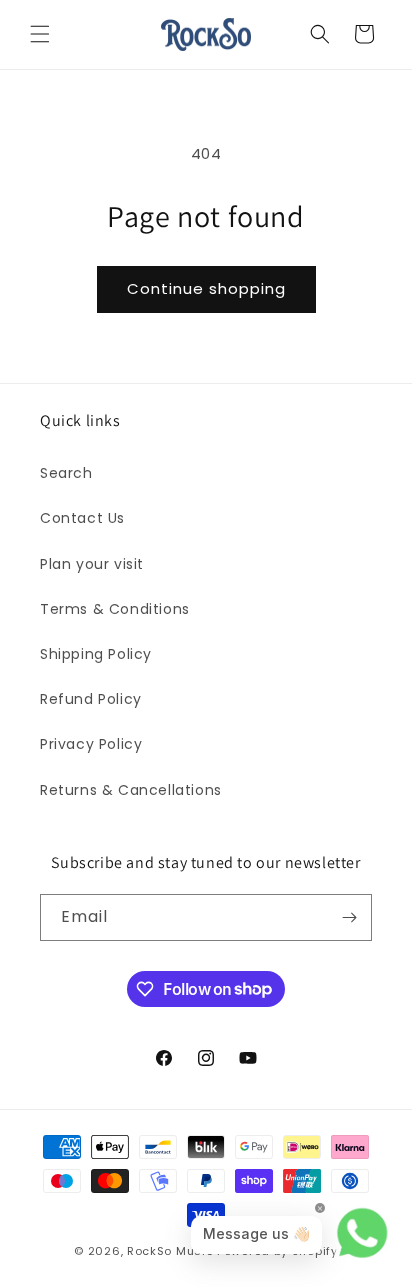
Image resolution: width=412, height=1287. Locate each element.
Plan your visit (92, 564)
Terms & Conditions (115, 609)
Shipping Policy (96, 654)
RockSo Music (170, 1251)
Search (66, 473)
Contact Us (82, 518)
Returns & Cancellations (131, 790)
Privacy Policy (91, 744)
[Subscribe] (349, 917)
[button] (40, 34)
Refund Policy (91, 699)
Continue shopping (206, 288)
